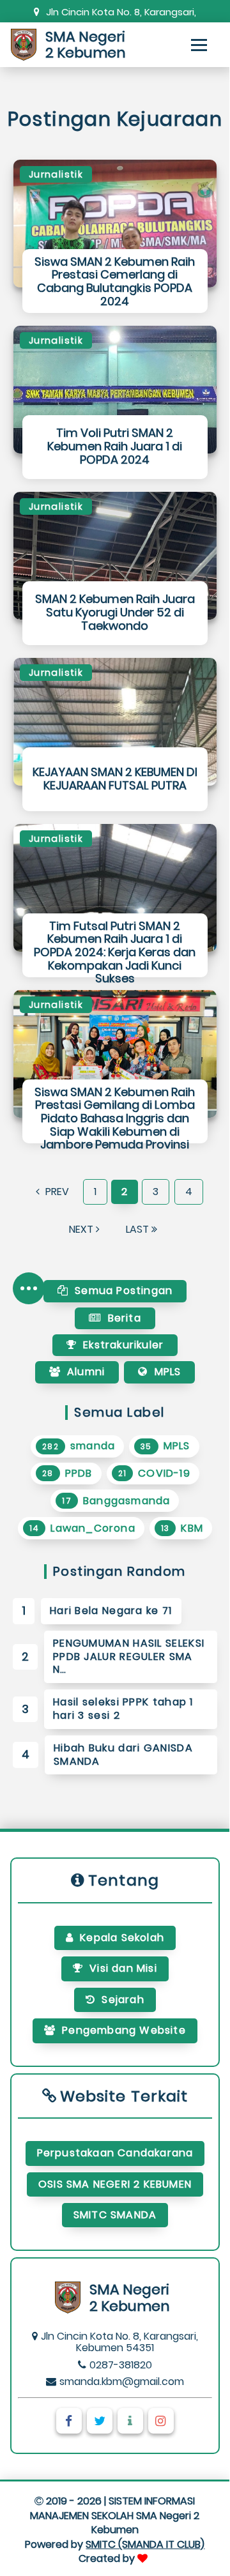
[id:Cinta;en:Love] (144, 2558)
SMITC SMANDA (115, 2215)
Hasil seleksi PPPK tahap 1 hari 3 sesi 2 (123, 1709)
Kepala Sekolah (122, 1938)
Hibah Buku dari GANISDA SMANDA (123, 1755)
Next (82, 1229)
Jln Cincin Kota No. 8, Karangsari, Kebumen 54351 (121, 12)
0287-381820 (121, 2365)
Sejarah (123, 2000)
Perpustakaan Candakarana (115, 2153)
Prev (56, 1192)
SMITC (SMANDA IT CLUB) (145, 2544)
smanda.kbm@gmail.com (122, 2382)
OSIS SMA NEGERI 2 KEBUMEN (115, 2184)
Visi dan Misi (123, 1968)
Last (139, 1229)
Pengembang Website (124, 2030)
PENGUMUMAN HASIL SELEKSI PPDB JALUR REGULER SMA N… (129, 1657)
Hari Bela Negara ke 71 (111, 1611)
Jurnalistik (56, 174)
